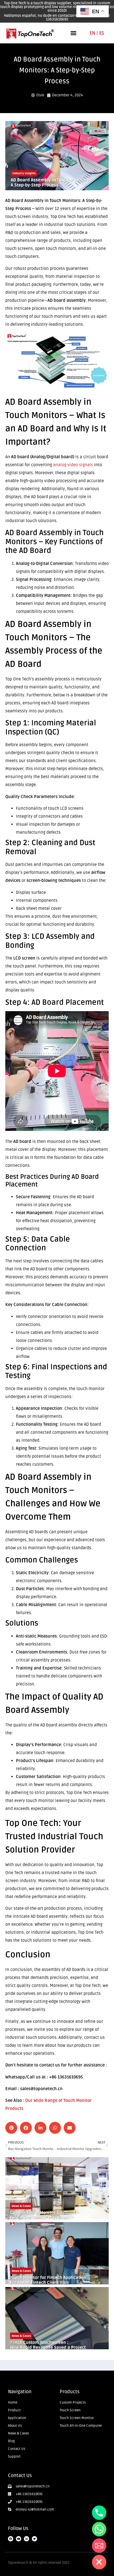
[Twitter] (34, 2539)
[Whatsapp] (99, 2529)
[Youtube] (19, 2539)
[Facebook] (11, 2539)
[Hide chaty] (99, 2562)
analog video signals (73, 465)
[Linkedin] (27, 2539)
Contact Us (20, 2475)
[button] (73, 33)
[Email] (99, 2546)
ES (102, 33)
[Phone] (99, 2513)
